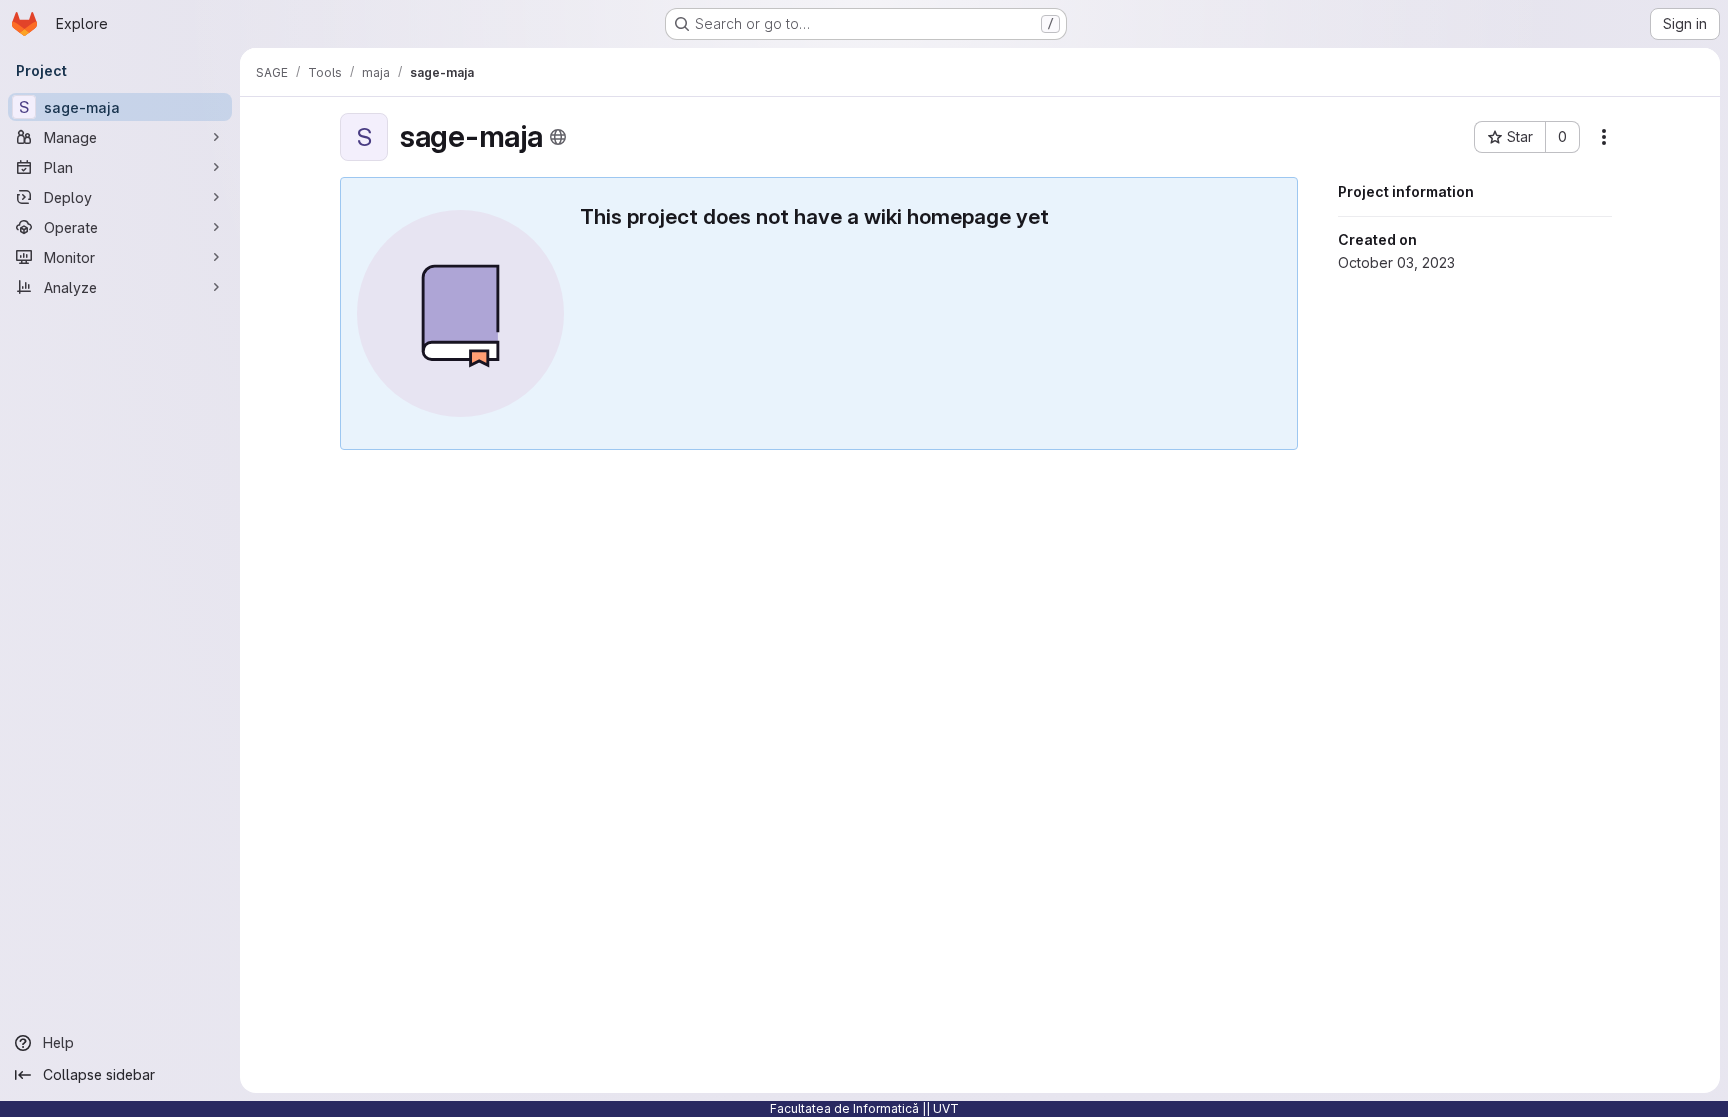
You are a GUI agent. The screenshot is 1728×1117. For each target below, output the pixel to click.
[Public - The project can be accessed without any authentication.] (558, 137)
